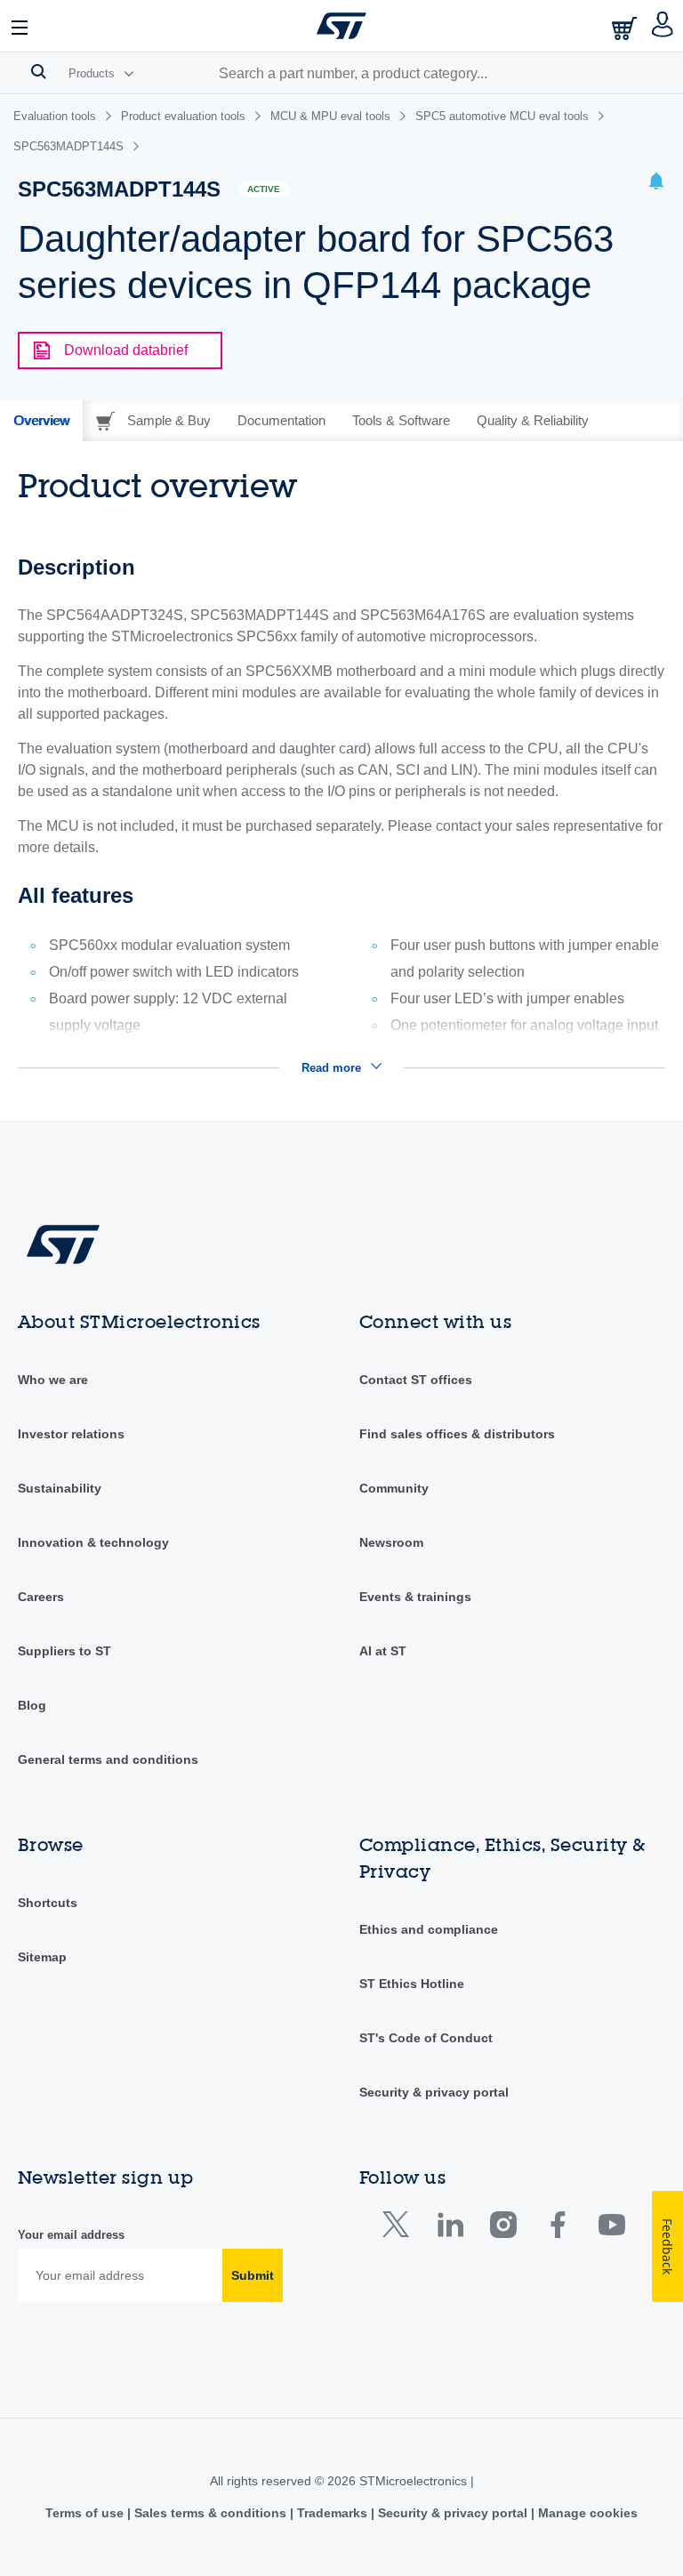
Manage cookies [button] (586, 2513)
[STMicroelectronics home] (341, 26)
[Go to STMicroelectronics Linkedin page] (450, 2229)
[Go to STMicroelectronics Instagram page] (503, 2229)
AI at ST (383, 1651)
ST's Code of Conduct (426, 2038)
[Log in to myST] (663, 26)
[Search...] (39, 71)
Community (394, 1488)
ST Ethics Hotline (412, 1984)
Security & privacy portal (434, 2092)
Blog (32, 1705)
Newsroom (391, 1542)
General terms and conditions (108, 1759)
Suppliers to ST (64, 1651)
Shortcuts (48, 1903)
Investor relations (71, 1434)
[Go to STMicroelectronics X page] (400, 2229)
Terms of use (86, 2513)
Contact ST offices (416, 1380)
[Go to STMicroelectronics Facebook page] (557, 2229)
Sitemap (42, 1957)
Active (264, 189)
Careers (41, 1597)
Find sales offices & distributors (457, 1434)
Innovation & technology (93, 1542)
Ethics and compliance (429, 1929)
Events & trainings (415, 1597)
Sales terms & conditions (210, 2513)
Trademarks (332, 2513)
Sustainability (60, 1488)
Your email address (71, 2235)
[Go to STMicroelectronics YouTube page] (611, 2229)
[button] (20, 26)
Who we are (53, 1380)
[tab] (41, 421)
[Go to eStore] (626, 28)
